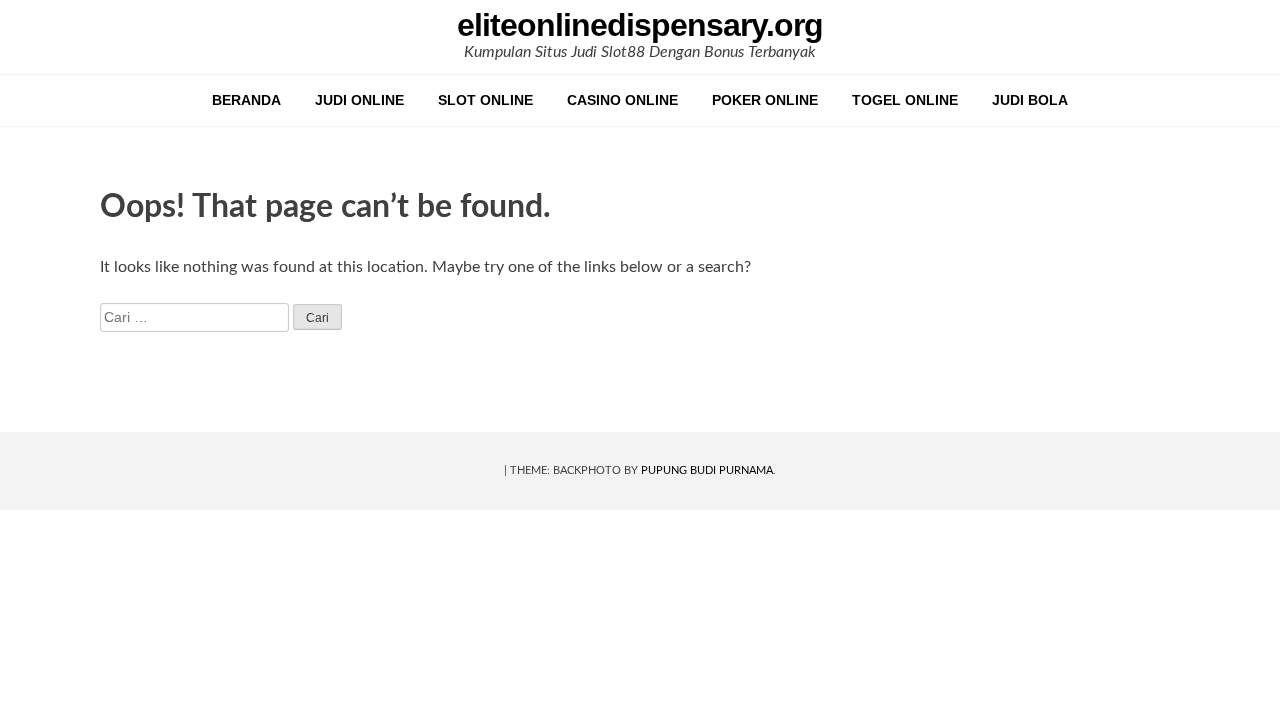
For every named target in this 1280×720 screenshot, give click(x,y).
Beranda (246, 100)
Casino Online (622, 100)
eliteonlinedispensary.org (640, 25)
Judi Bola (1030, 100)
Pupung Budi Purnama (707, 470)
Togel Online (905, 100)
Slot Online (485, 100)
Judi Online (359, 100)
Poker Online (765, 100)
